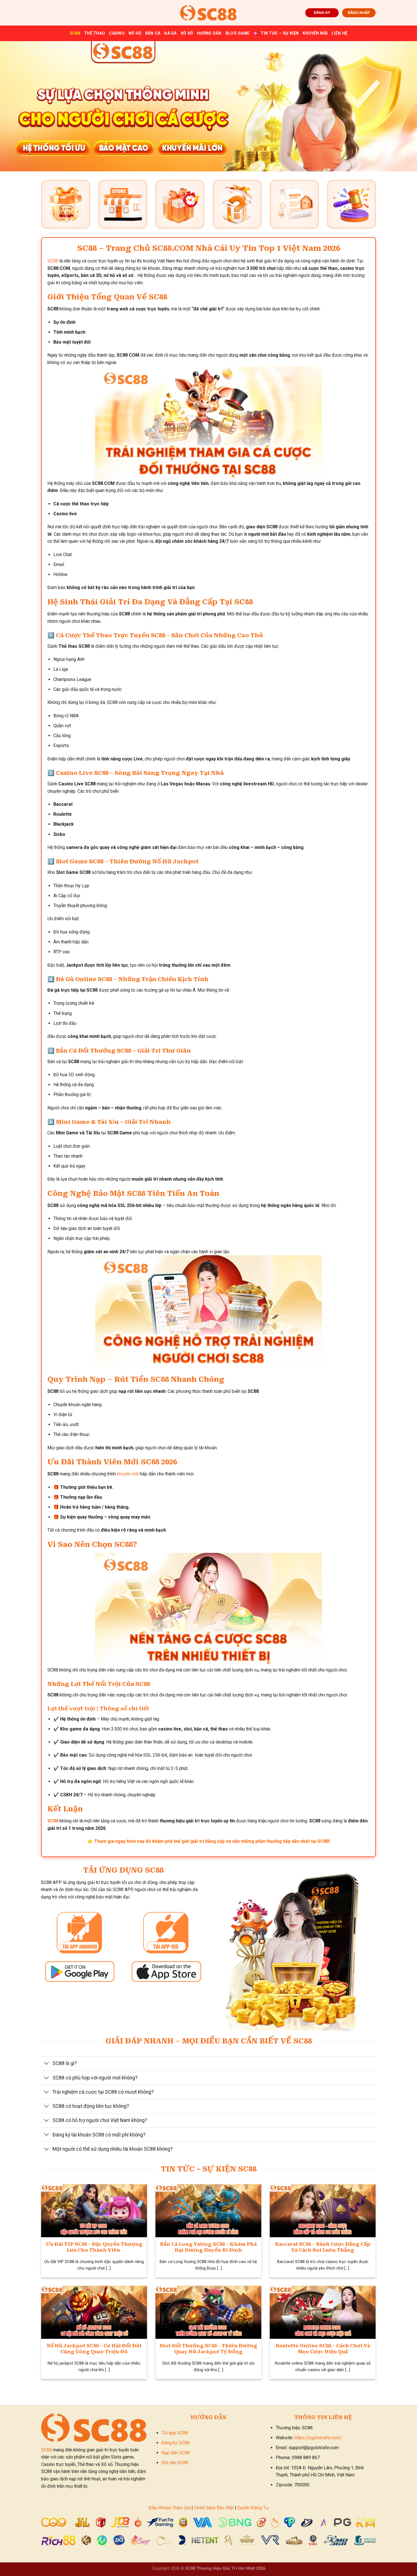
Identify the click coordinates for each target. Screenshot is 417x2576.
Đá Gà (170, 33)
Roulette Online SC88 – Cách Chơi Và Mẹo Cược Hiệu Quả (323, 2349)
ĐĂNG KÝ (322, 12)
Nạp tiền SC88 (176, 2453)
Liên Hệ (339, 33)
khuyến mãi (128, 1474)
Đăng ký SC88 (175, 2443)
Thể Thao (94, 33)
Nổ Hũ (135, 33)
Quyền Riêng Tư (253, 2508)
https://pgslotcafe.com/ (318, 2438)
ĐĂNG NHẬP (359, 12)
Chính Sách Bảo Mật (214, 2508)
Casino (117, 33)
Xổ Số (187, 33)
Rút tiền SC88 (175, 2463)
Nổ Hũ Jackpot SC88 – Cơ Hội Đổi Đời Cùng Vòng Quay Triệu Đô (94, 2349)
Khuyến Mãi (315, 33)
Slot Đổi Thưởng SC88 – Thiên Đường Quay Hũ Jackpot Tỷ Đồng (208, 2349)
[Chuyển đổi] (47, 2064)
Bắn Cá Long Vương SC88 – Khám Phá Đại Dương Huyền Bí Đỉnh (208, 2247)
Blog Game (238, 33)
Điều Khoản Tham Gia (169, 2508)
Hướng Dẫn (209, 33)
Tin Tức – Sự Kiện (280, 33)
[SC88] (208, 13)
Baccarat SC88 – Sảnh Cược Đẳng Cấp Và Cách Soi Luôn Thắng (323, 2247)
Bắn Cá (153, 33)
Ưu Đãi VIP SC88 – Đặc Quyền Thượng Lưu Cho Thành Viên (94, 2247)
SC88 (75, 33)
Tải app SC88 (175, 2433)
